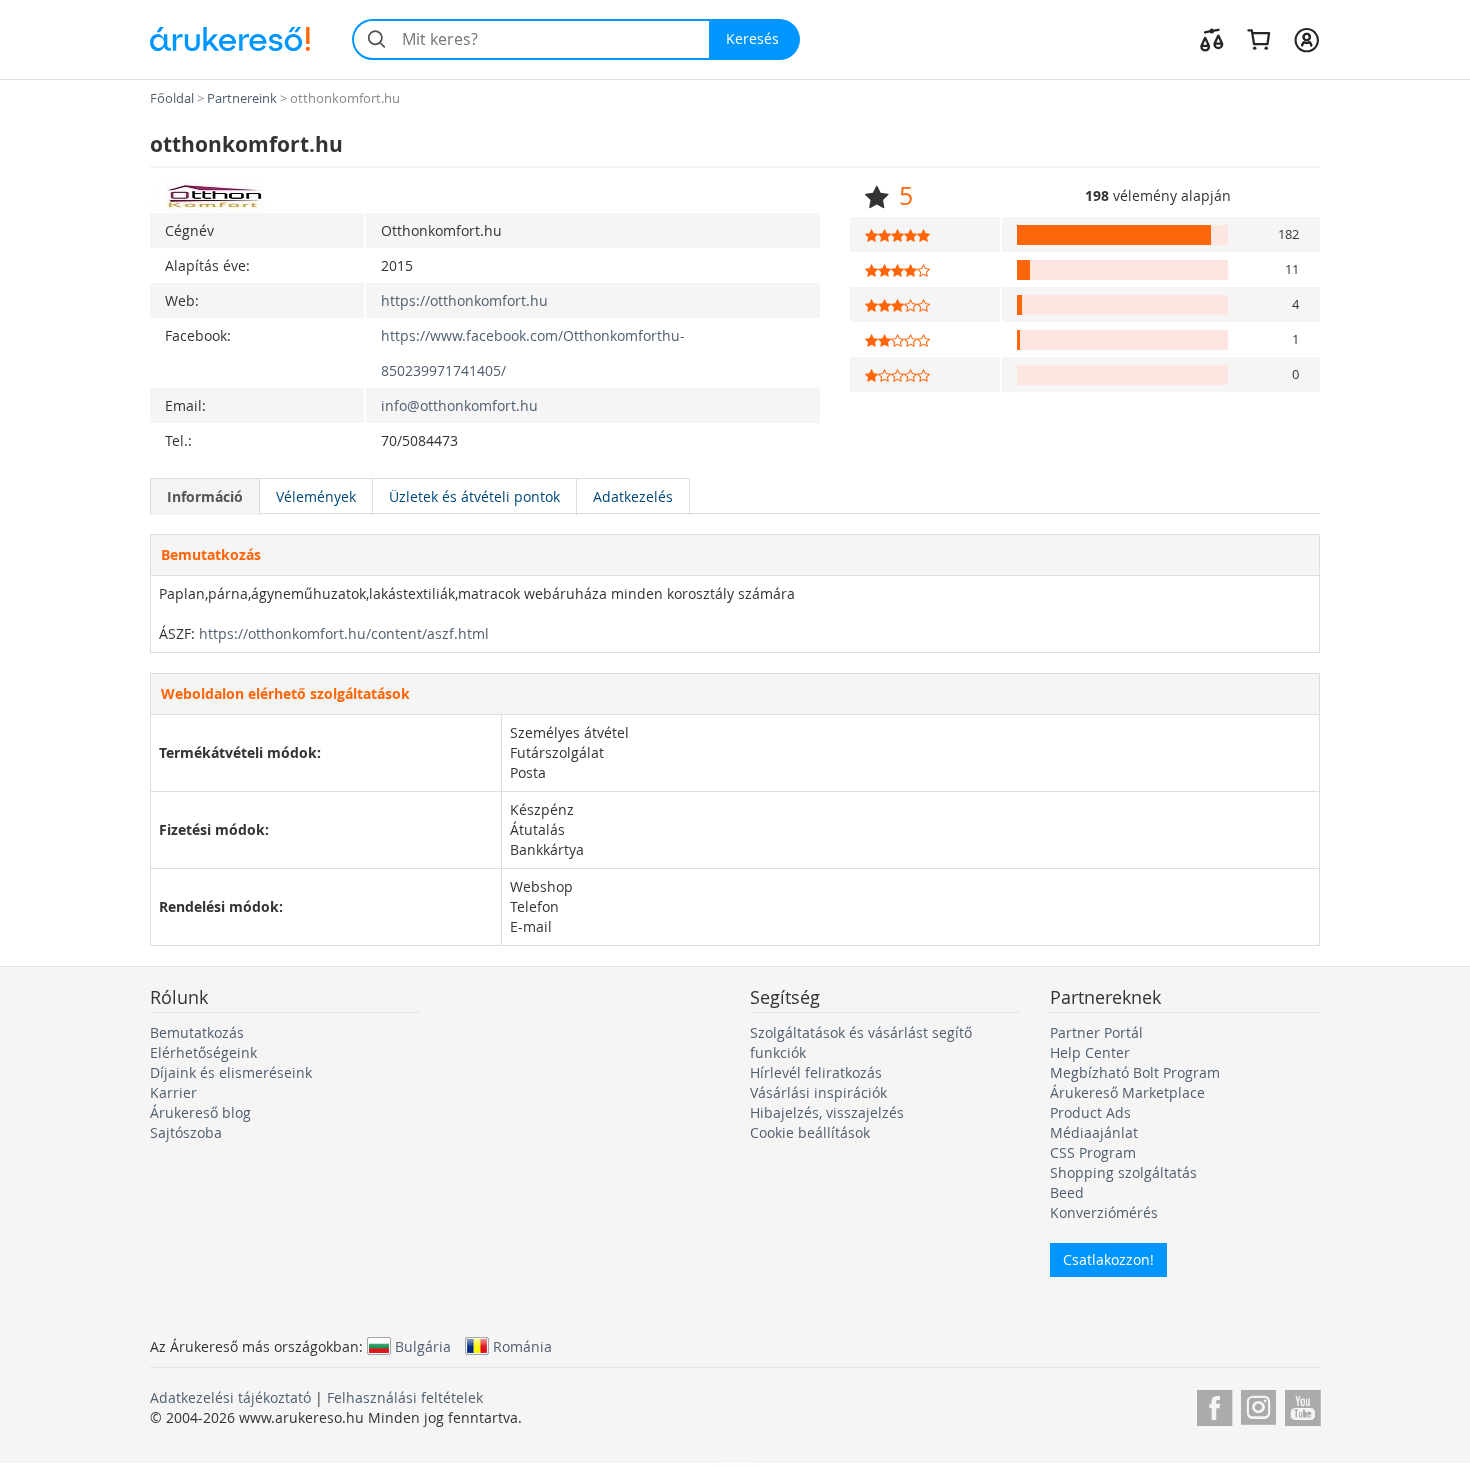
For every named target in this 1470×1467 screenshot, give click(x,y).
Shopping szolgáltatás (1123, 1172)
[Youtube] (1302, 1404)
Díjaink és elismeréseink (231, 1072)
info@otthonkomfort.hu (459, 405)
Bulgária (423, 1346)
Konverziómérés (1104, 1212)
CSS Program (1093, 1152)
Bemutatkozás (197, 1032)
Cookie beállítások (810, 1132)
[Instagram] (1258, 1404)
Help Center (1090, 1052)
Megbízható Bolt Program (1135, 1072)
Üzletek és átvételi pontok (474, 496)
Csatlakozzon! (1108, 1259)
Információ (205, 496)
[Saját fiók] (1306, 39)
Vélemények (316, 496)
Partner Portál (1096, 1032)
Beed (1067, 1192)
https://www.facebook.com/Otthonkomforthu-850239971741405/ (533, 353)
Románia (522, 1346)
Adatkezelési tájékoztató (230, 1397)
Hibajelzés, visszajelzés (827, 1112)
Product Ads (1090, 1112)
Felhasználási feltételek (405, 1397)
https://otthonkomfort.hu (464, 300)
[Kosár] (1258, 39)
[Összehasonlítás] (1212, 39)
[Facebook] (1214, 1404)
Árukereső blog (200, 1112)
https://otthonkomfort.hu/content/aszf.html (344, 633)
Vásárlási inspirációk (818, 1092)
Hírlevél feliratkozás (816, 1072)
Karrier (173, 1092)
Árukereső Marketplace (1127, 1092)
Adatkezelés (633, 496)
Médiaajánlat (1094, 1132)
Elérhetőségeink (203, 1052)
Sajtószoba (186, 1132)
